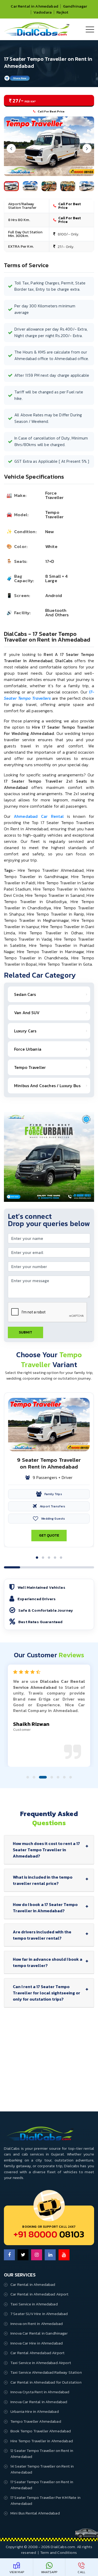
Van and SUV (27, 1013)
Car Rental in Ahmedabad (34, 6)
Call (81, 2572)
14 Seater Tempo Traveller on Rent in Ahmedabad (42, 2469)
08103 (49, 2234)
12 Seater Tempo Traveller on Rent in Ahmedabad (42, 2453)
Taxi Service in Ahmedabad (34, 2304)
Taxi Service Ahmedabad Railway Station (46, 2372)
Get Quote (49, 1535)
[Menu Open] (90, 29)
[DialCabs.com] (37, 34)
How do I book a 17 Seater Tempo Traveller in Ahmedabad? (45, 1908)
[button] (37, 1558)
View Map (17, 2572)
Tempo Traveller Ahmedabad (36, 2421)
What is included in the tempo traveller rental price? (43, 1880)
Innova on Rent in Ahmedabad (37, 2324)
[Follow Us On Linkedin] (50, 2255)
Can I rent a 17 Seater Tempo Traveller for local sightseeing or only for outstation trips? (47, 1993)
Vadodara (43, 12)
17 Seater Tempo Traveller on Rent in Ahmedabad (42, 2485)
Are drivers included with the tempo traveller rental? (42, 1935)
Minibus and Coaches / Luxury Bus (47, 1086)
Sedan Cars (25, 994)
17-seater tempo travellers (49, 695)
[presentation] (11, 148)
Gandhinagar (75, 6)
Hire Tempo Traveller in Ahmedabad (42, 2441)
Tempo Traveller (30, 1067)
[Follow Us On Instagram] (37, 2255)
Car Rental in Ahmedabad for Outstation (46, 2382)
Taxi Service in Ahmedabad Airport (41, 2363)
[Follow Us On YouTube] (64, 2255)
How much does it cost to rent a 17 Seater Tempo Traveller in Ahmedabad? (46, 1850)
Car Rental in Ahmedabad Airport (40, 2294)
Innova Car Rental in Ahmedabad (39, 2402)
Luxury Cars (25, 1031)
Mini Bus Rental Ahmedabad (35, 2513)
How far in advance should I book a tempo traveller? (48, 1962)
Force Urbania (28, 1049)
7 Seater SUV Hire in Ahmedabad (39, 2314)
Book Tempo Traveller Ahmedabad (41, 2431)
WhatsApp (49, 2572)
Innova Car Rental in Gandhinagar (39, 2333)
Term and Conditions (59, 2552)
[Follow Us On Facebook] (9, 2255)
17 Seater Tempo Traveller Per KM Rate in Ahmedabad (45, 2500)
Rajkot (62, 12)
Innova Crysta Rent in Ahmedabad (40, 2392)
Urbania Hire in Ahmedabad (35, 2411)
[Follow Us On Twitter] (23, 2255)
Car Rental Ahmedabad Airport (38, 2353)
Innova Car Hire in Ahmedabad (37, 2343)
